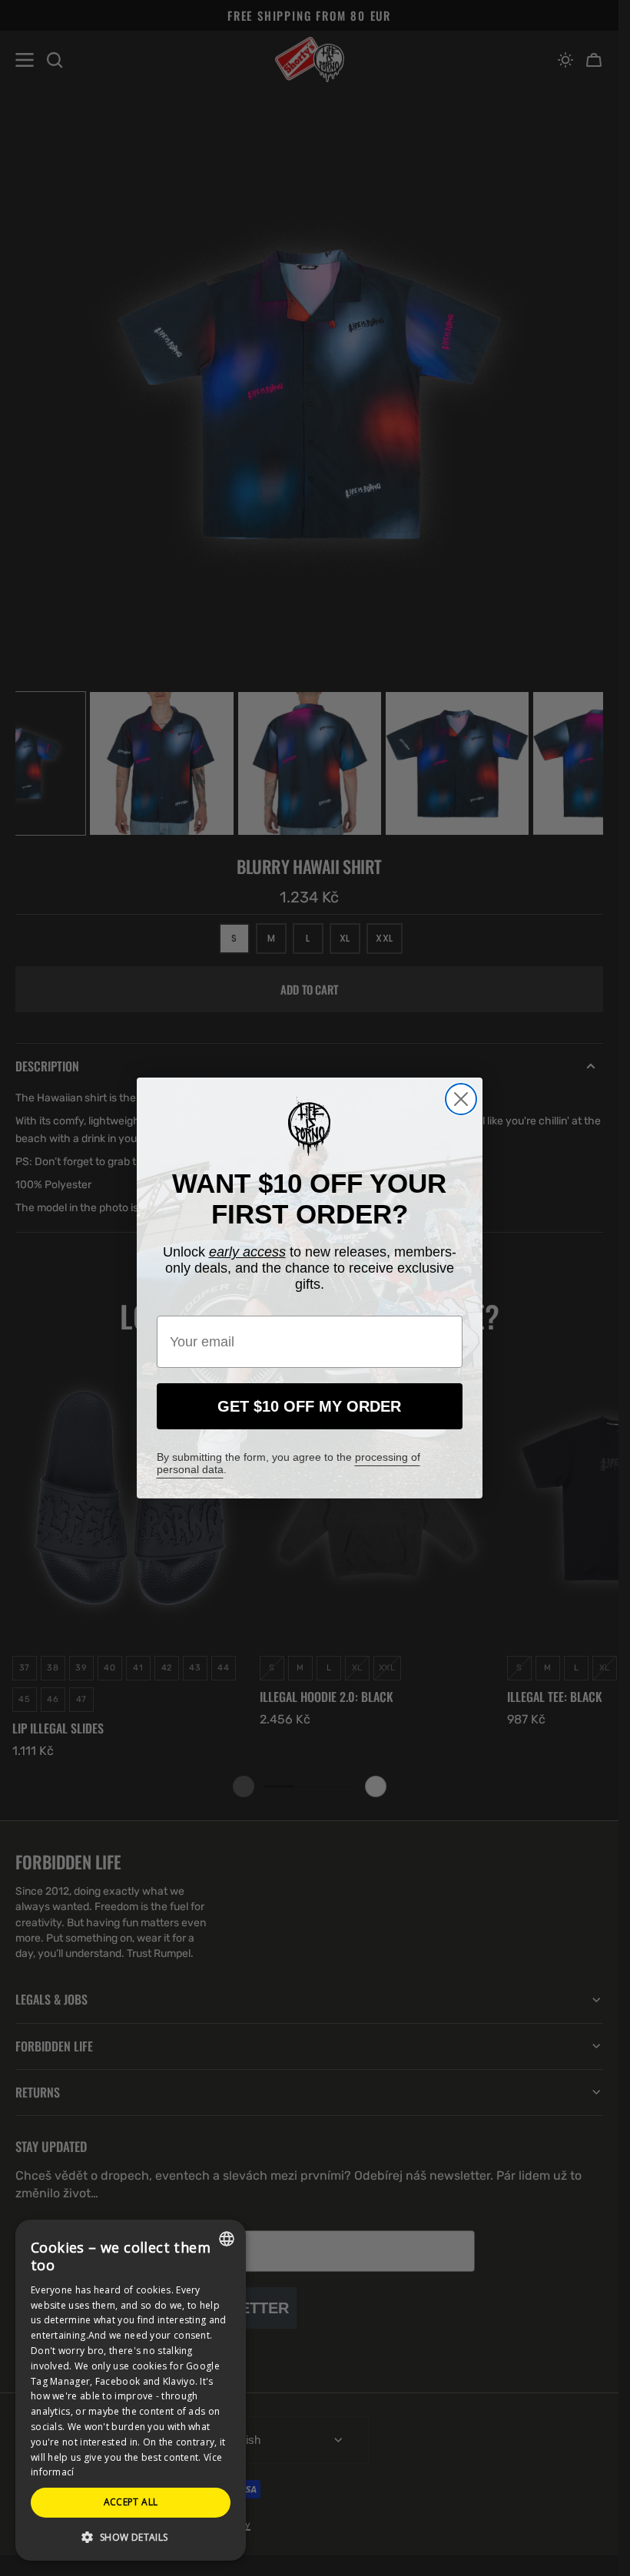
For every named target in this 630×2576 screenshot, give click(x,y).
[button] (131, 2536)
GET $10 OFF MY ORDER (309, 1406)
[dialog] (131, 2390)
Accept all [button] (131, 2502)
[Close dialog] (461, 1099)
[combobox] (227, 2239)
